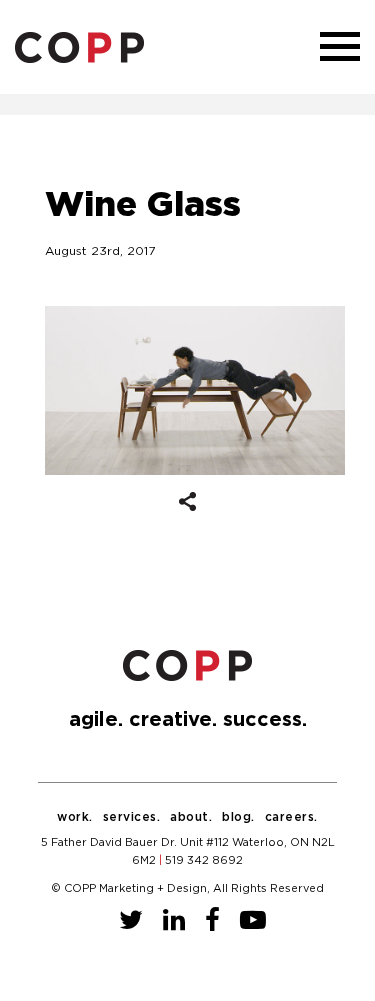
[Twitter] (131, 921)
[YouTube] (253, 921)
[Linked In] (174, 921)
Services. (132, 817)
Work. (75, 817)
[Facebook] (212, 921)
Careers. (291, 817)
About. (191, 817)
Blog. (238, 817)
